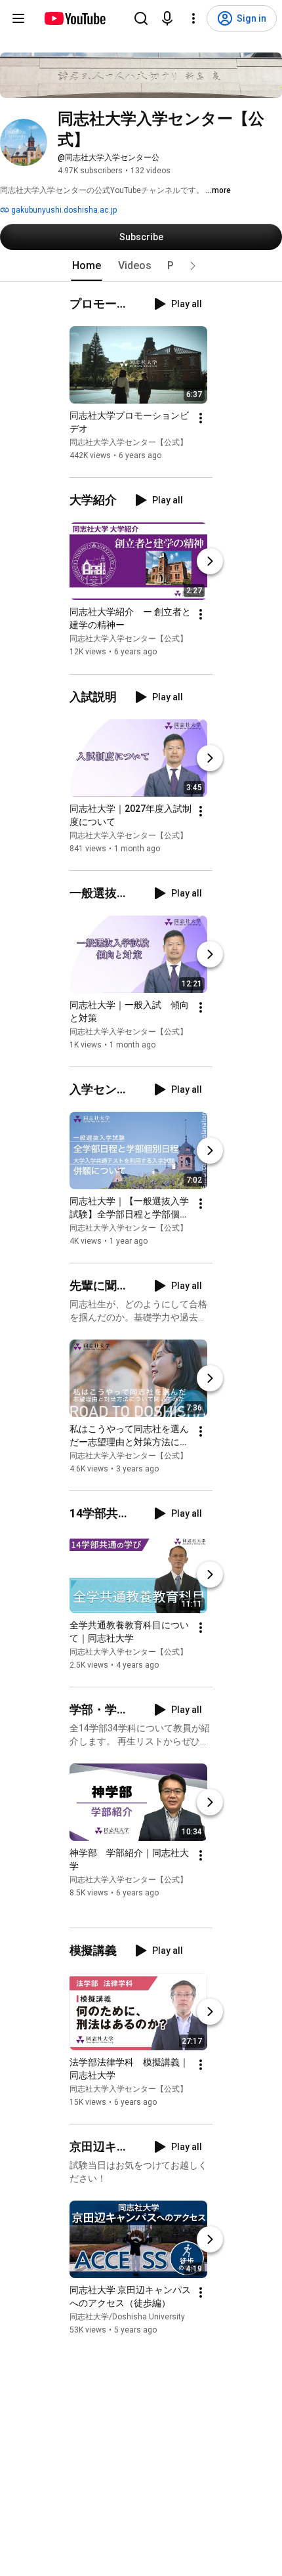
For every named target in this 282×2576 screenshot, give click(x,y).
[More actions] (201, 418)
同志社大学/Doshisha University (127, 2317)
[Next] (210, 562)
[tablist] (141, 266)
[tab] (87, 266)
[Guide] (18, 18)
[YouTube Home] (74, 18)
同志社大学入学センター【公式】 (129, 442)
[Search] (141, 18)
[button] (193, 266)
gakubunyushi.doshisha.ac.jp (63, 210)
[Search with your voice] (167, 18)
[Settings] (193, 18)
